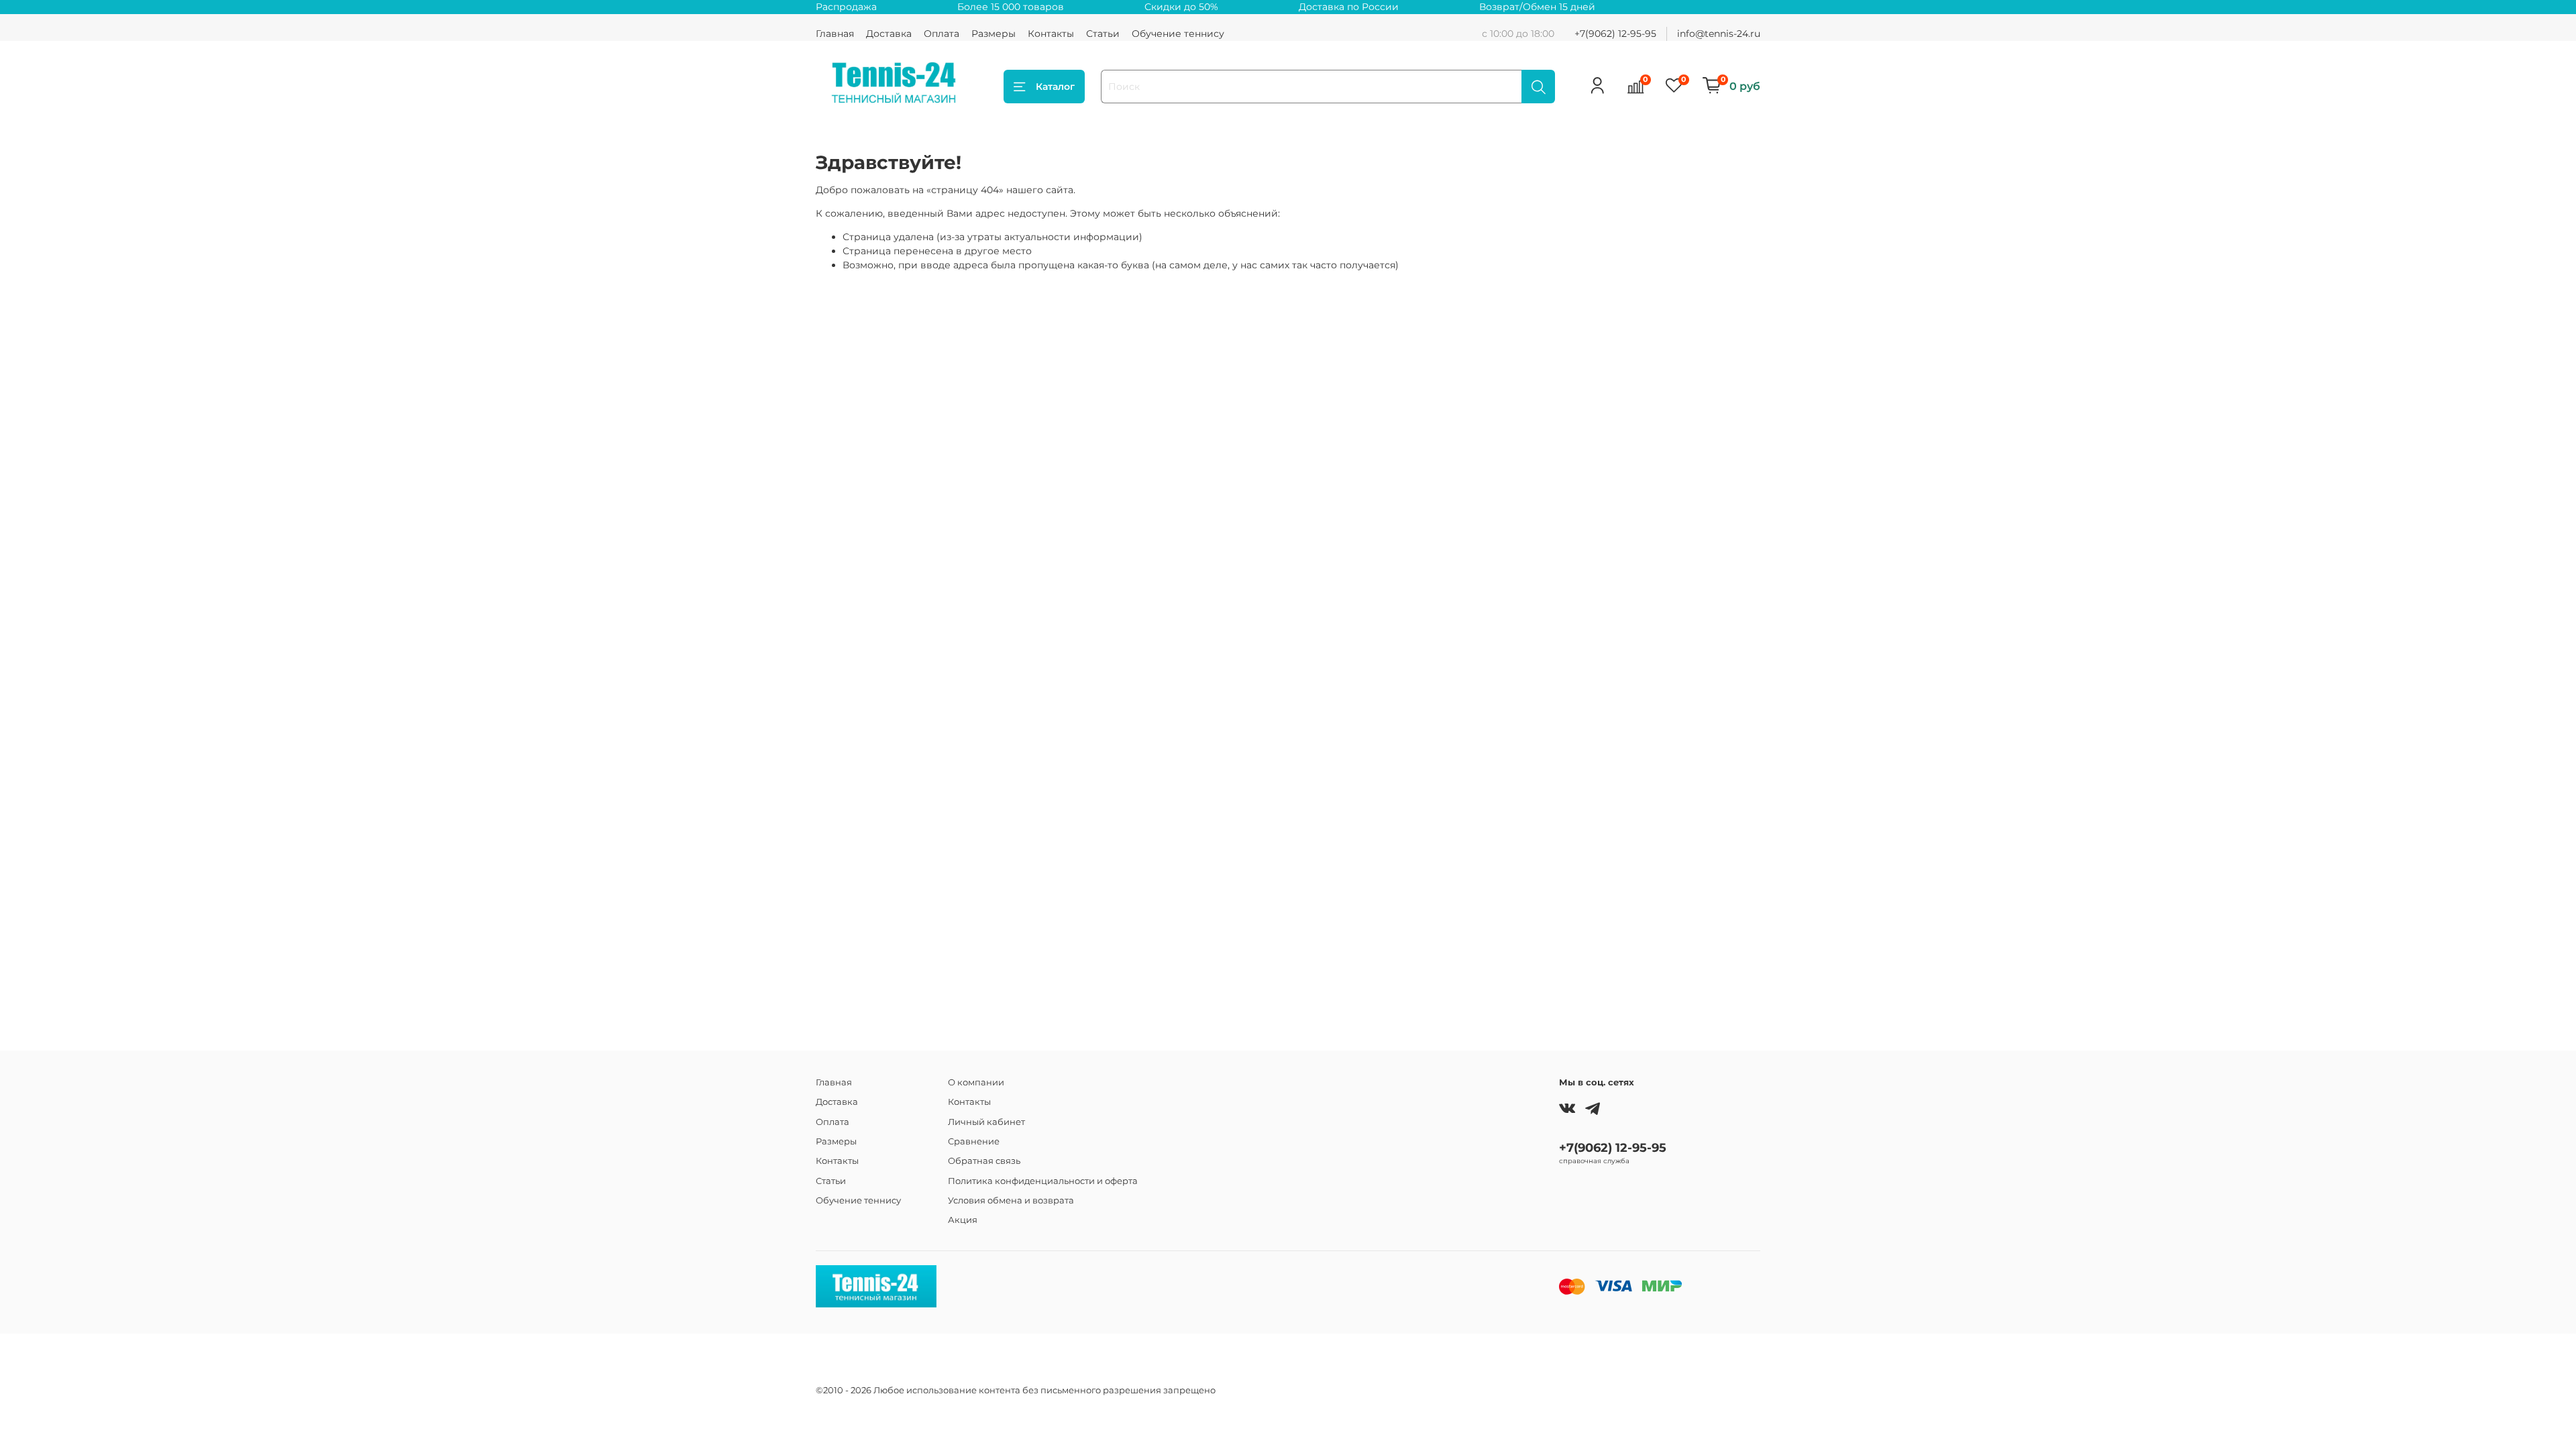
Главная (835, 34)
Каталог (1055, 87)
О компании (976, 1082)
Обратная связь (984, 1161)
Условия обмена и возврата (1011, 1200)
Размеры (994, 34)
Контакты (1051, 34)
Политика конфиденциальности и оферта (1043, 1181)
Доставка (889, 34)
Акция (963, 1220)
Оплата (942, 34)
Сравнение (974, 1141)
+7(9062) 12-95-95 (1615, 34)
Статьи (1103, 34)
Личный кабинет (986, 1122)
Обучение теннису (1178, 34)
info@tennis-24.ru (1719, 34)
